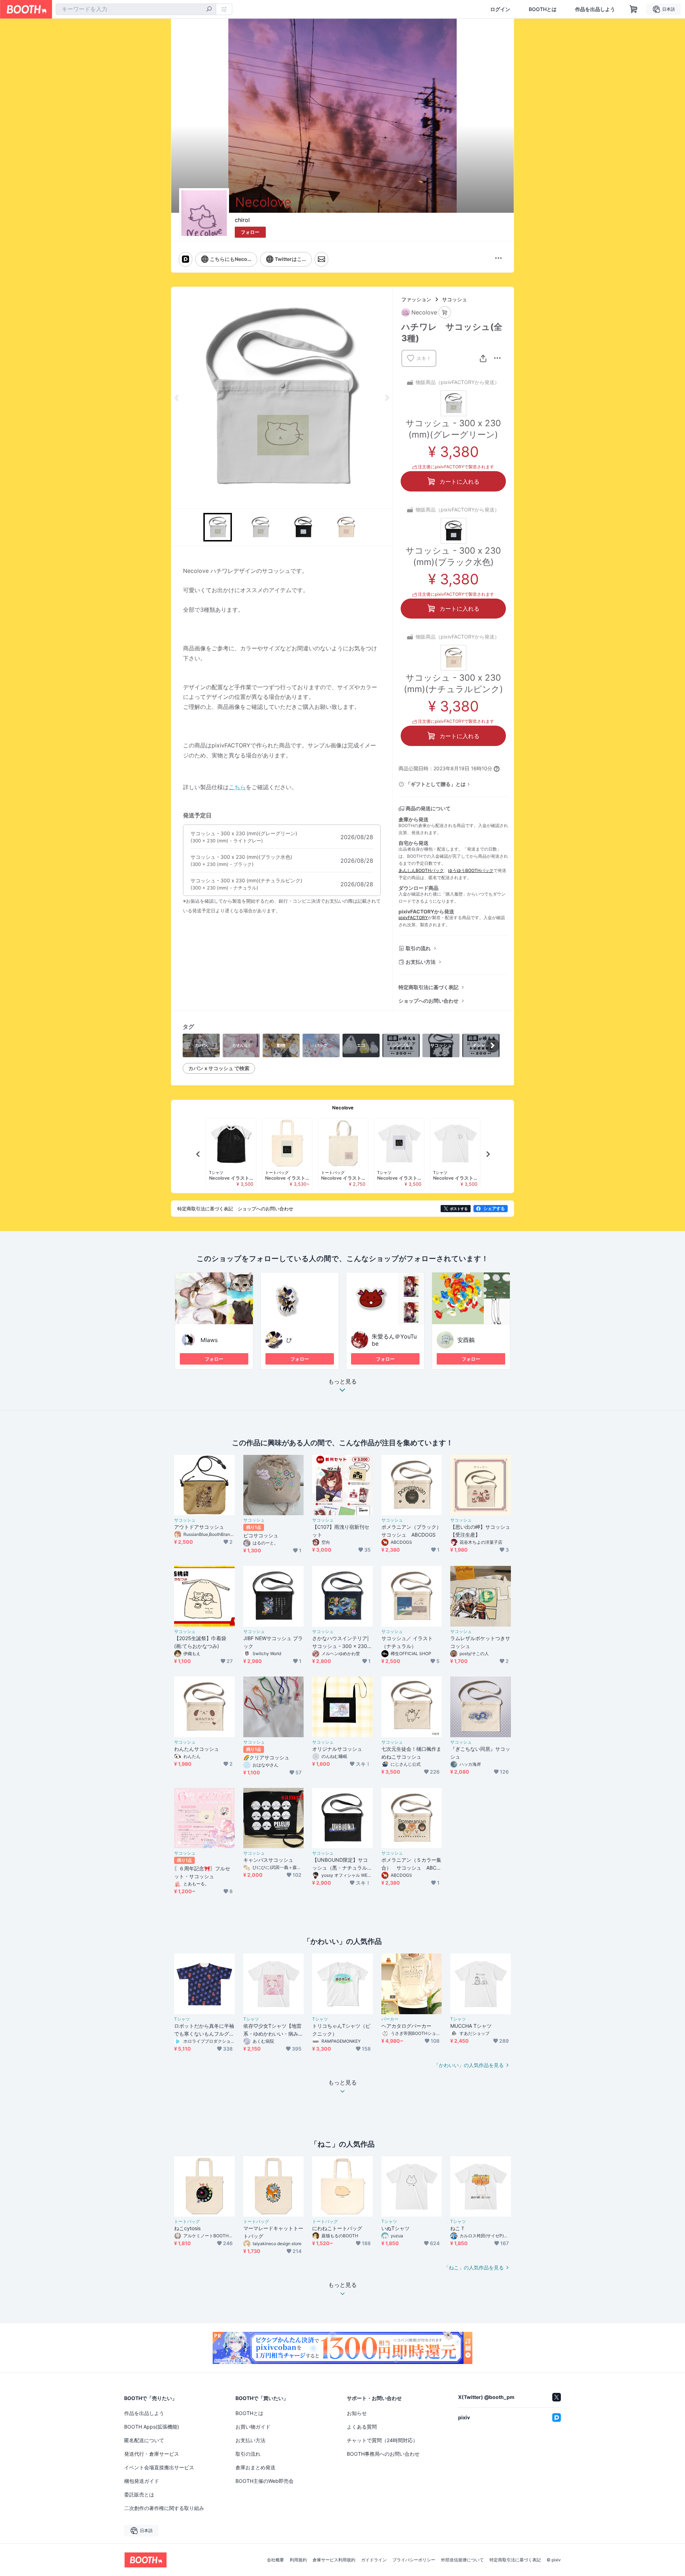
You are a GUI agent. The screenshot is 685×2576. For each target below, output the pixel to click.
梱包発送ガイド (142, 2481)
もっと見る (342, 1382)
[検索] (209, 10)
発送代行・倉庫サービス (152, 2454)
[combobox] (136, 9)
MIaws (209, 1340)
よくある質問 (362, 2427)
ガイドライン (374, 2560)
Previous (177, 398)
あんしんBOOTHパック (421, 870)
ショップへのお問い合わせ (428, 1001)
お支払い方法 (421, 962)
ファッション (416, 299)
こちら (237, 787)
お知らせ (357, 2413)
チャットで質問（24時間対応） (382, 2440)
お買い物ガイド (253, 2427)
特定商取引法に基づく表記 (428, 987)
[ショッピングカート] (634, 9)
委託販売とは (139, 2494)
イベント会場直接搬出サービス (159, 2467)
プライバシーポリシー (414, 2560)
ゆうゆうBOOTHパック (471, 870)
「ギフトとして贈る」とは (436, 784)
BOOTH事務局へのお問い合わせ (383, 2454)
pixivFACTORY (413, 918)
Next (387, 398)
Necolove (343, 1108)
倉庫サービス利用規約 (334, 2560)
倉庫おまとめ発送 (255, 2467)
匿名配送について (144, 2440)
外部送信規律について (462, 2560)
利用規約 (298, 2560)
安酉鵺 (466, 1340)
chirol (242, 220)
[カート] (445, 312)
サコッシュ (455, 299)
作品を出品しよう (595, 9)
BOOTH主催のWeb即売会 (265, 2481)
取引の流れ (418, 948)
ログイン (500, 9)
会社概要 (275, 2560)
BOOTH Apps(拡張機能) (152, 2427)
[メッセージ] (321, 259)
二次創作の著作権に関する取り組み (164, 2508)
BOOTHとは (543, 9)
